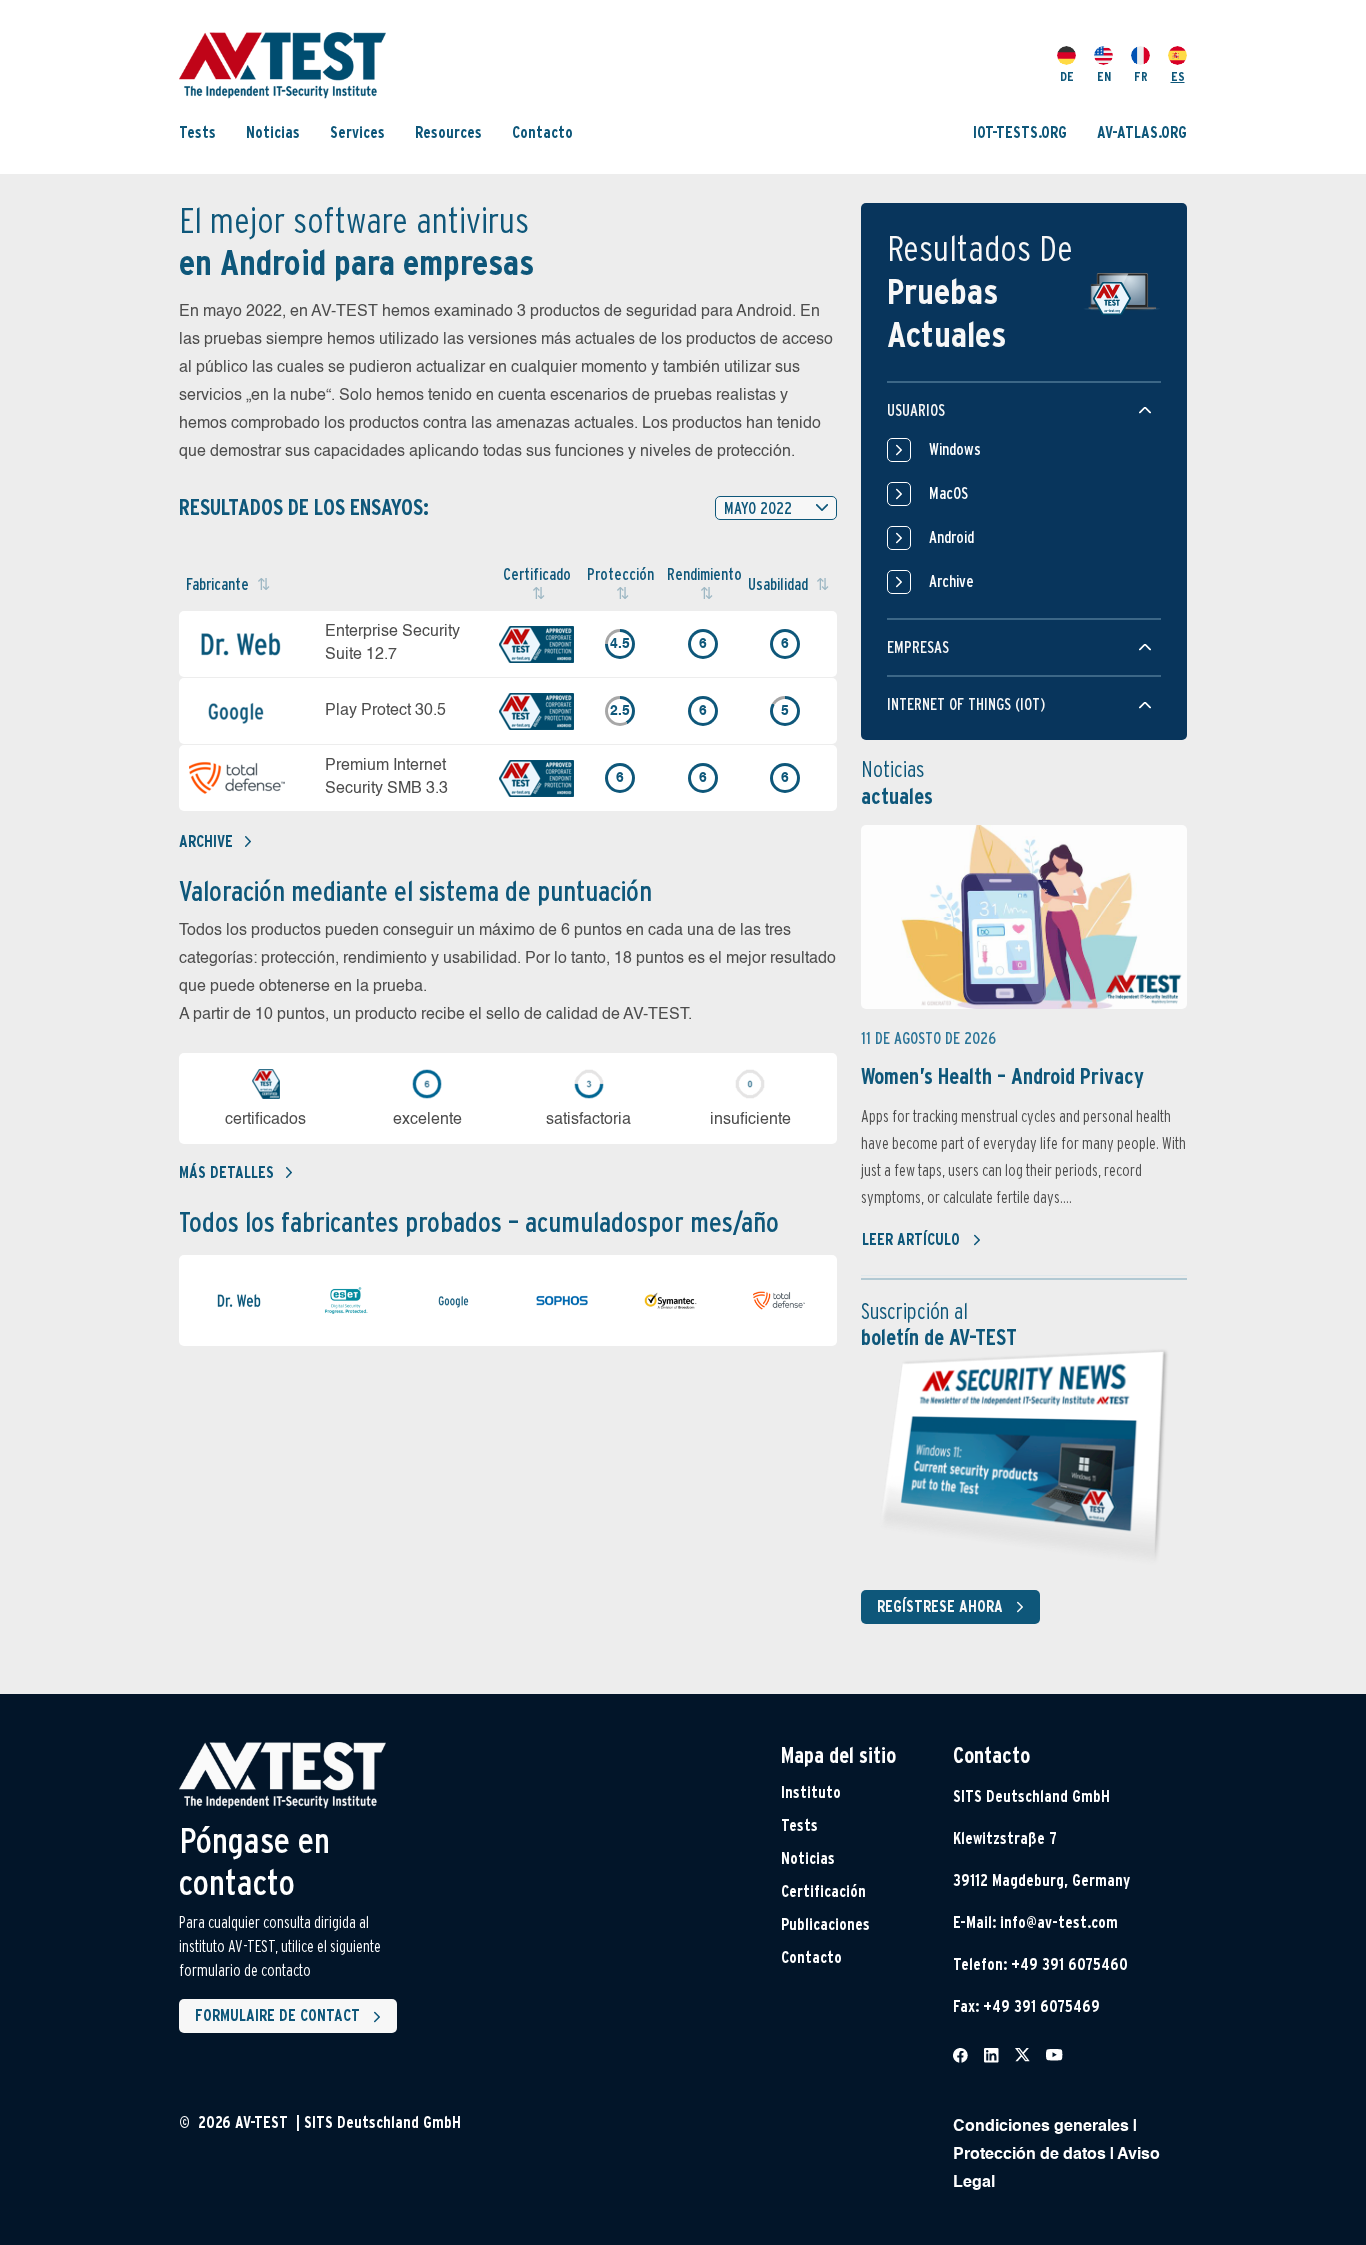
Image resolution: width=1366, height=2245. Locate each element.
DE (1067, 76)
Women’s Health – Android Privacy (1002, 1076)
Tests (197, 132)
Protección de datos (1029, 2155)
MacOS (948, 493)
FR (1141, 76)
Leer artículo (911, 1239)
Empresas (918, 647)
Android (951, 537)
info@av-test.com (1059, 1922)
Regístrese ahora (940, 1606)
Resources (448, 132)
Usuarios (916, 410)
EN (1104, 76)
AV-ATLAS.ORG (1142, 132)
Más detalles (226, 1172)
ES (1178, 76)
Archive (206, 841)
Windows (955, 449)
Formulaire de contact (277, 2015)
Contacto (542, 132)
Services (357, 132)
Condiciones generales (1041, 2127)
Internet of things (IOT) (966, 704)
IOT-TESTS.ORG (1020, 132)
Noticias (273, 132)
